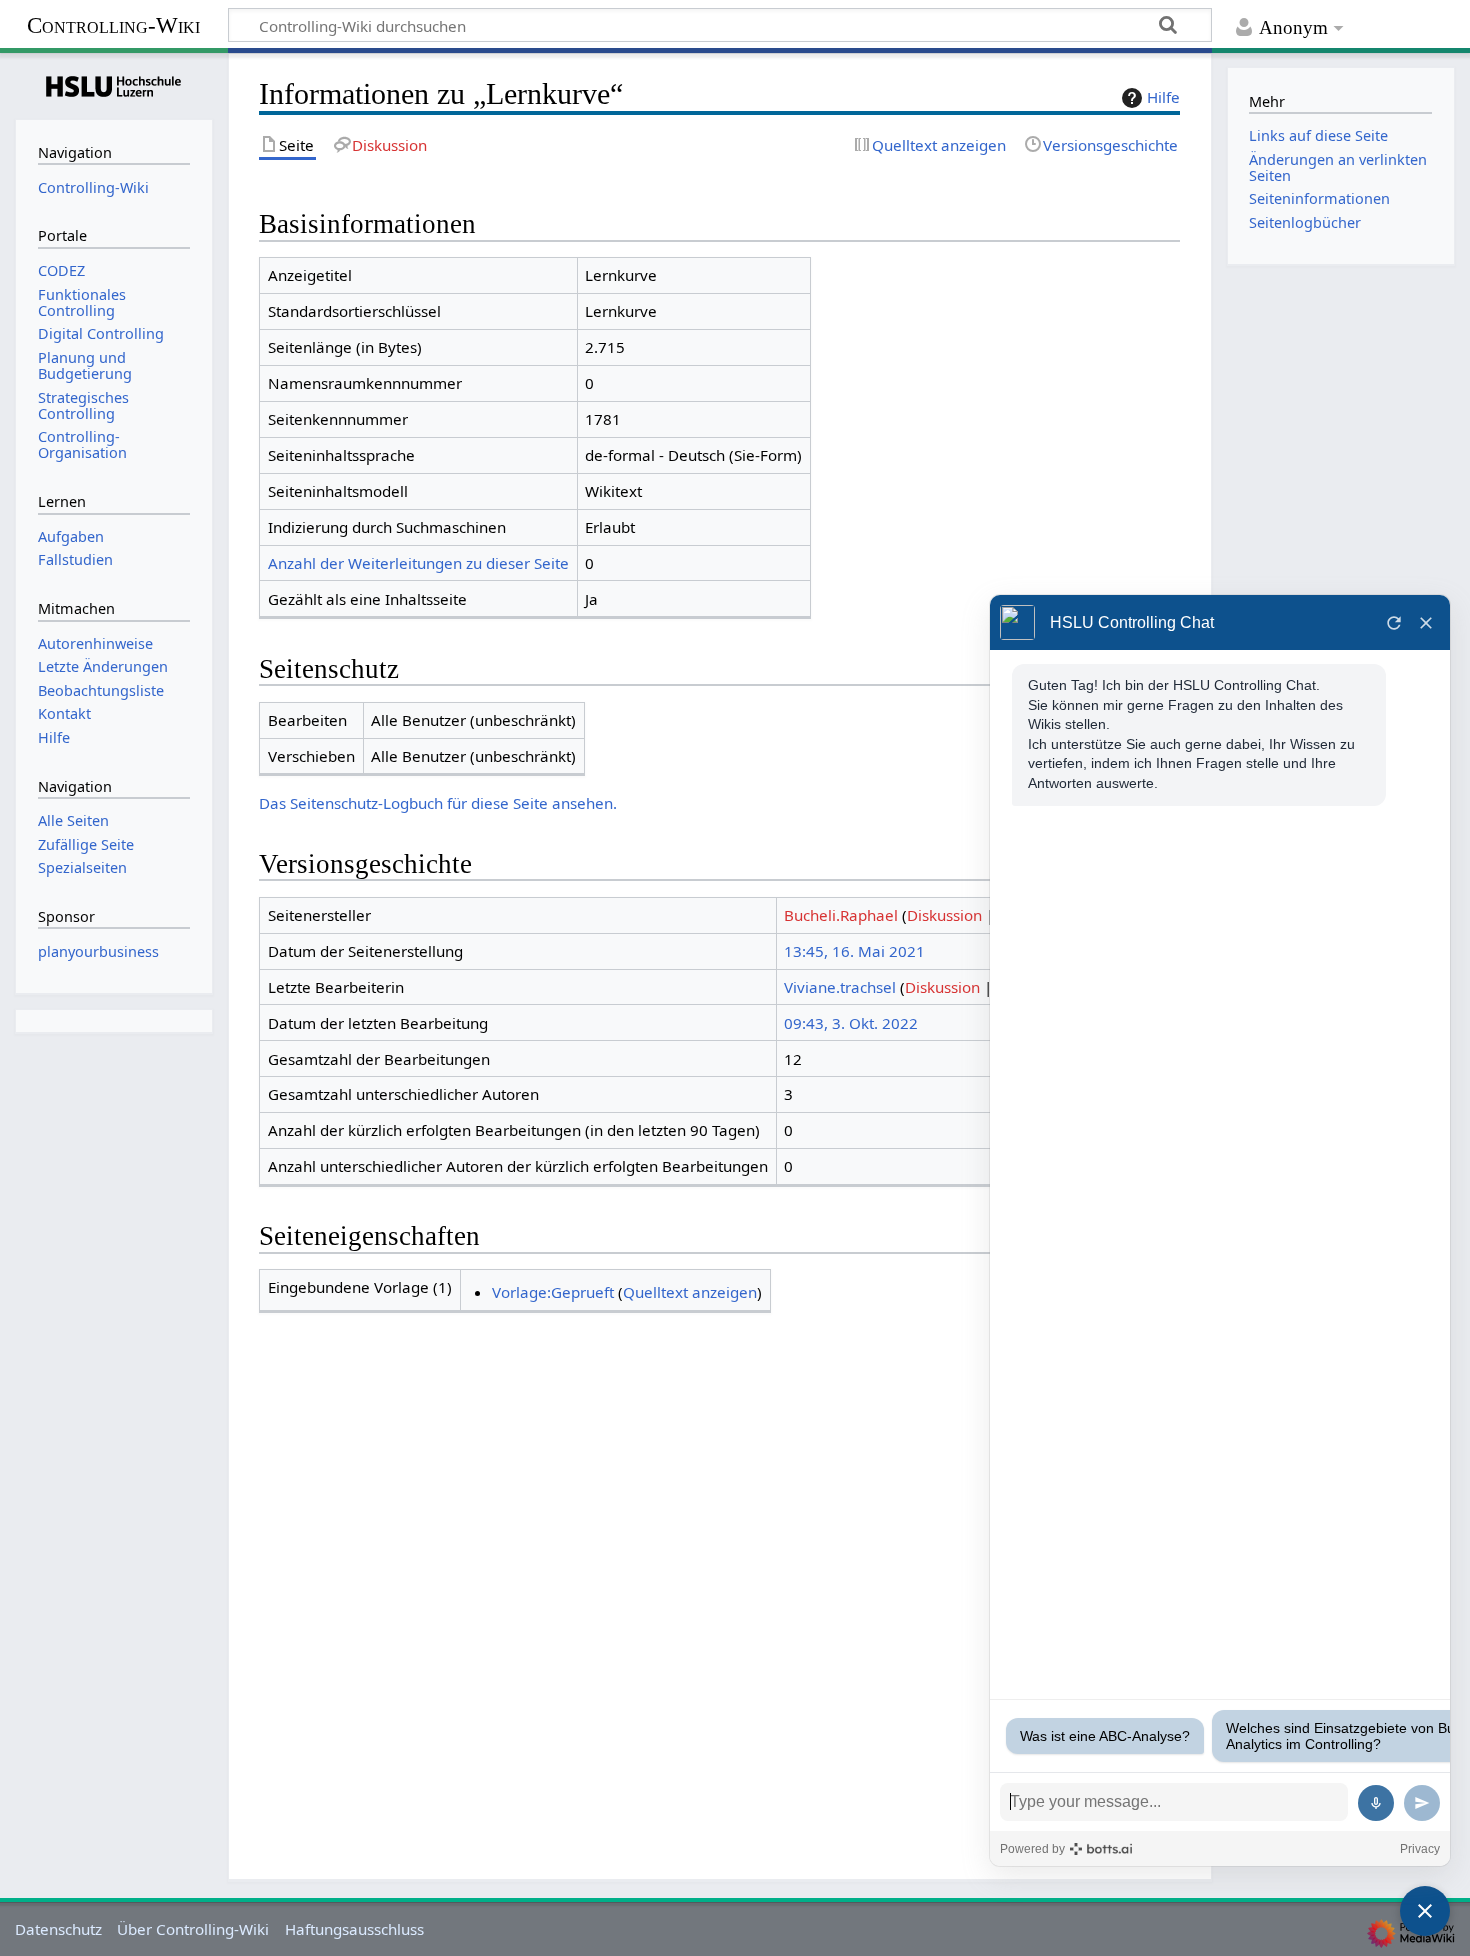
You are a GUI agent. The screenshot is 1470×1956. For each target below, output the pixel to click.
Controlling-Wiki (113, 25)
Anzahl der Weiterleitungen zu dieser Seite (418, 563)
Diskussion (944, 915)
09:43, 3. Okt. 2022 (851, 1023)
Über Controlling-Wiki (193, 1929)
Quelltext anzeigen (690, 1292)
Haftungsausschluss (354, 1929)
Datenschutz (58, 1929)
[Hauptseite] (114, 84)
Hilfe (1163, 97)
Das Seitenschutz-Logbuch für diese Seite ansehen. (438, 803)
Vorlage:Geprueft (553, 1292)
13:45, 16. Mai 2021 (854, 951)
